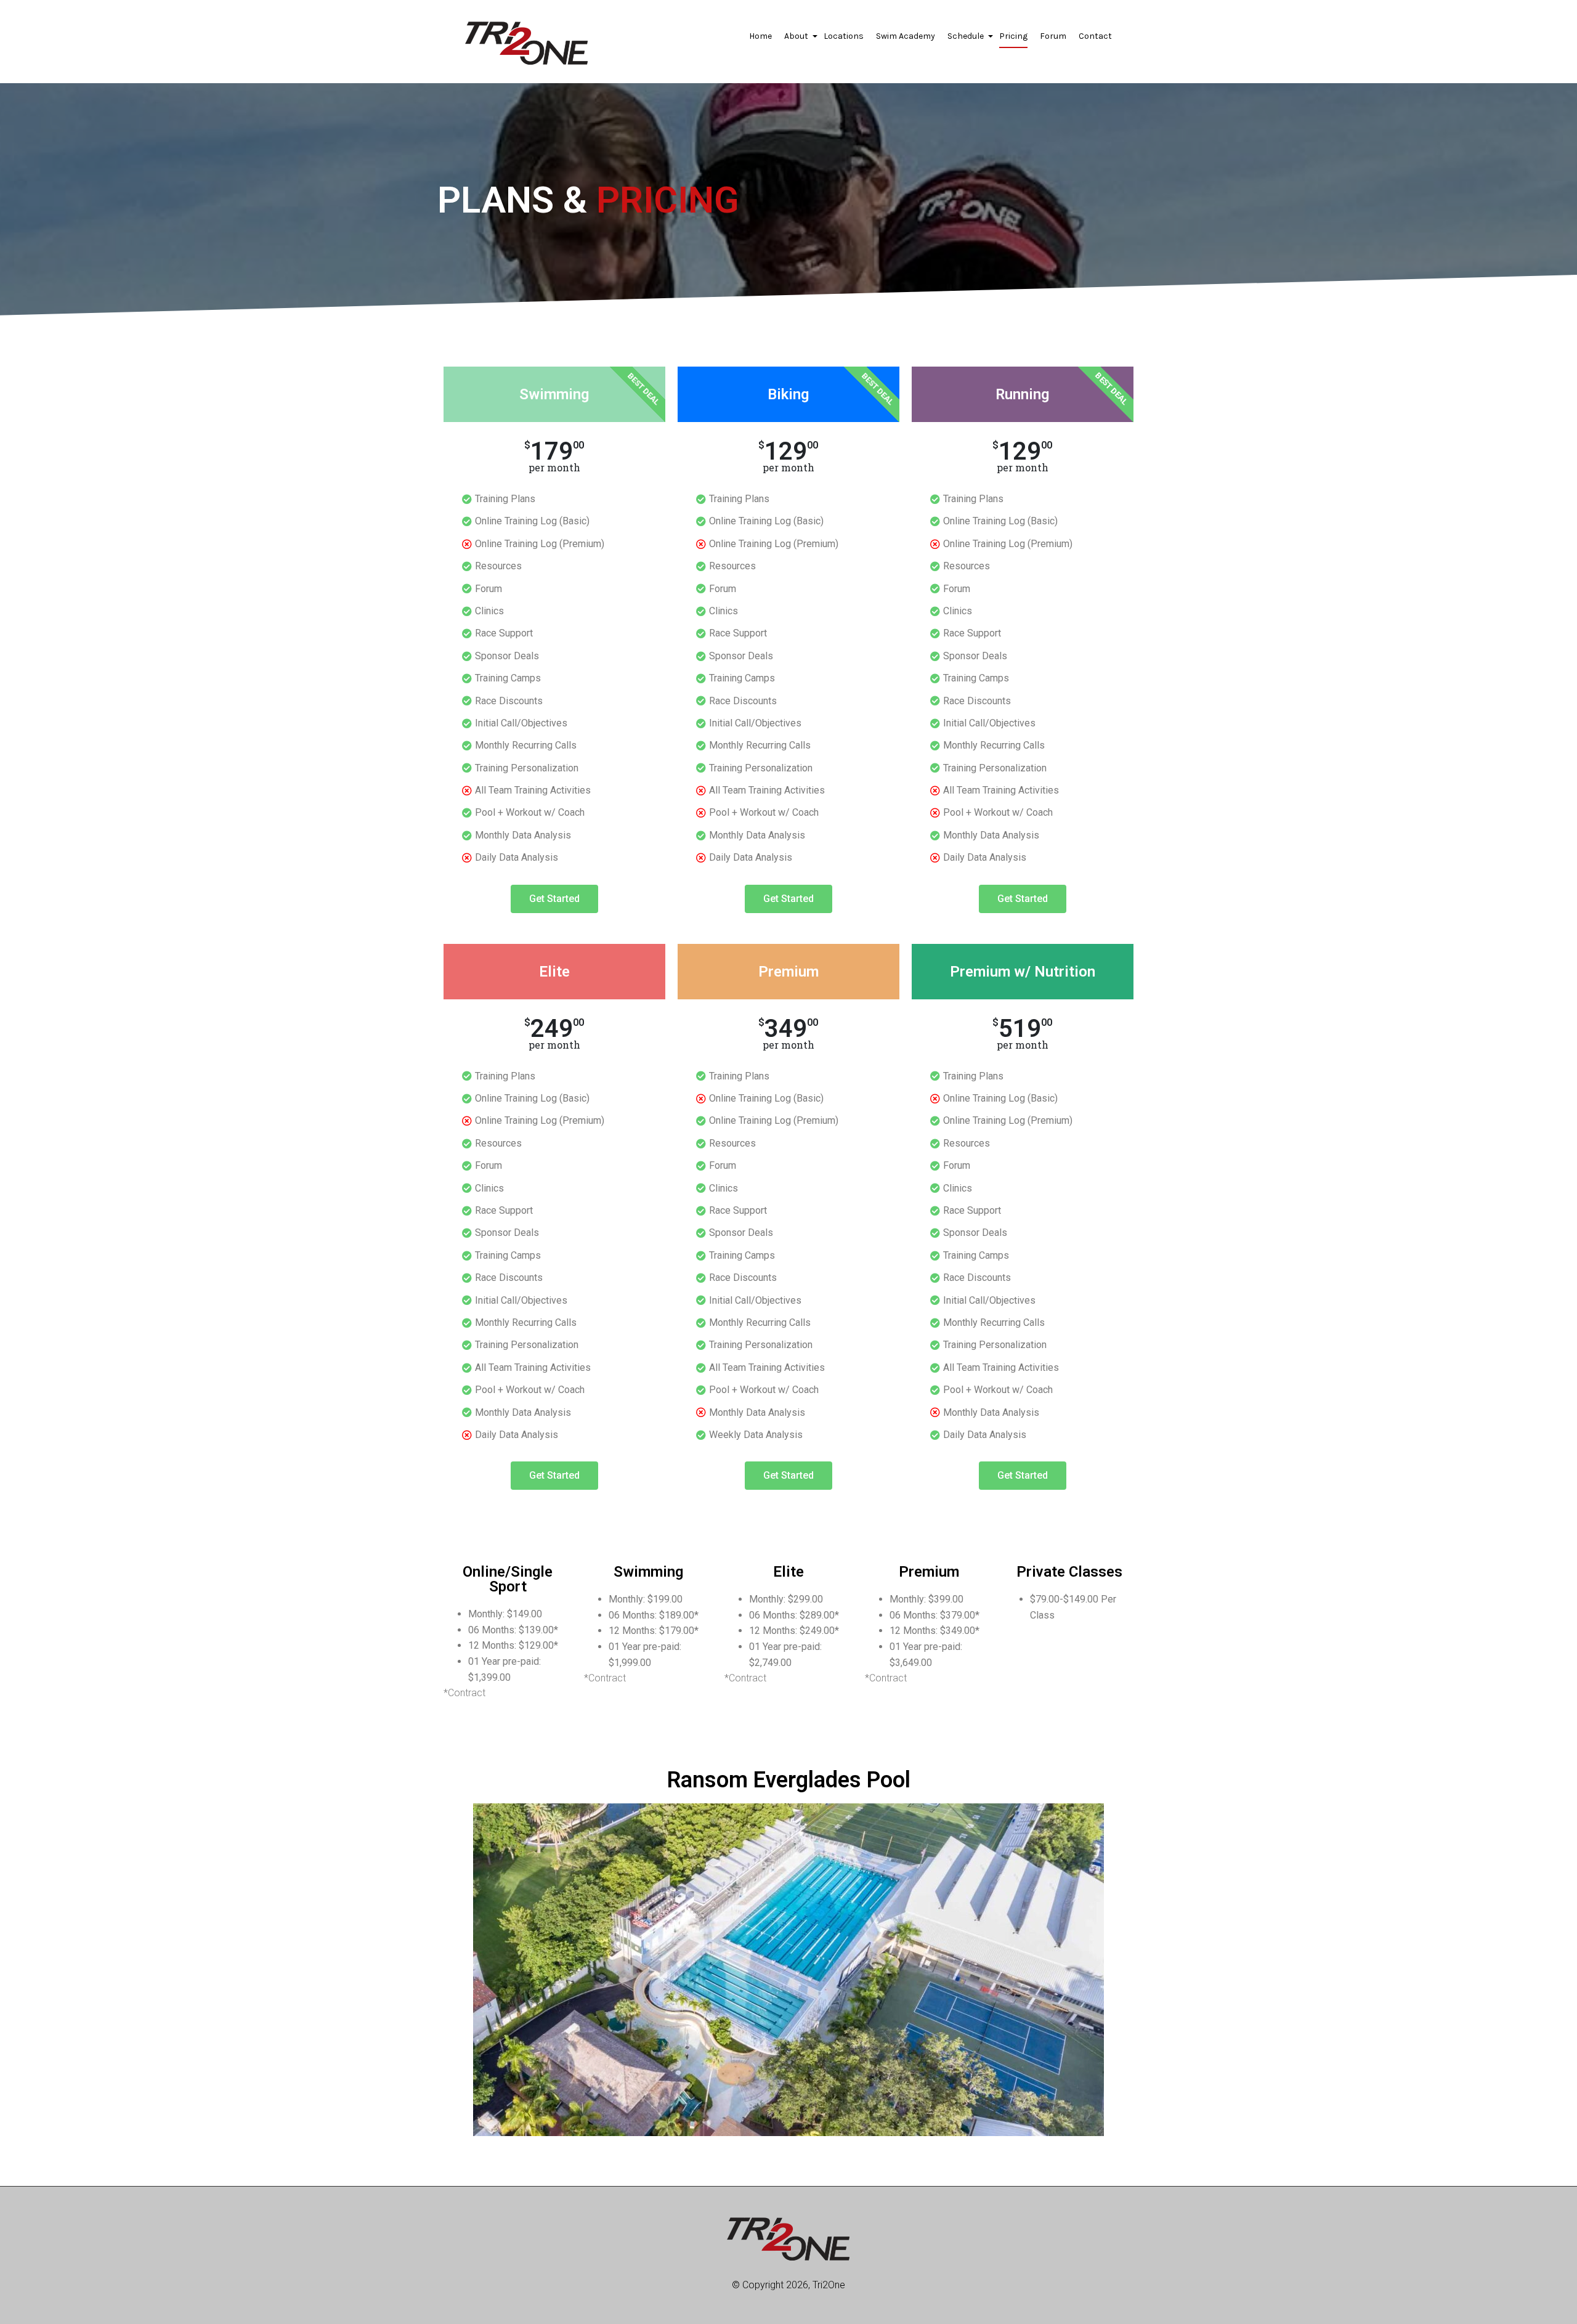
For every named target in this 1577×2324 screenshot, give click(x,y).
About (798, 39)
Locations (844, 36)
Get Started (554, 899)
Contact (1095, 36)
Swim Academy (906, 36)
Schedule (967, 39)
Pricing (1013, 36)
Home (760, 36)
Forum (1053, 36)
